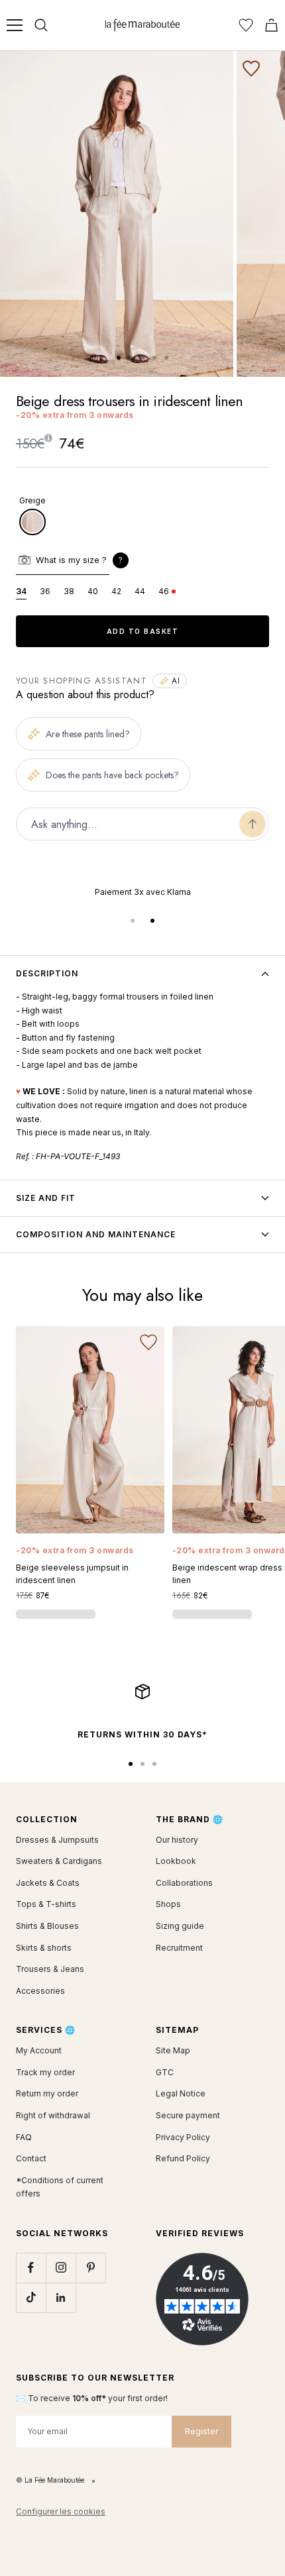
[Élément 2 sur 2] (152, 921)
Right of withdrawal (53, 2115)
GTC (165, 2072)
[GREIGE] (32, 522)
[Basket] (271, 25)
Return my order (47, 2093)
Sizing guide (180, 1926)
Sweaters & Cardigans (59, 1861)
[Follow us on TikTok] (31, 2297)
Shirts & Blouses (47, 1926)
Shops (168, 1904)
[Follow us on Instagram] (61, 2268)
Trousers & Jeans (50, 1969)
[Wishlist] (246, 25)
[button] (121, 560)
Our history (177, 1840)
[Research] (41, 25)
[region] (142, 893)
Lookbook (176, 1861)
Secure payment (188, 2115)
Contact (31, 2158)
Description (47, 973)
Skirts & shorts (44, 1948)
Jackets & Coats (48, 1883)
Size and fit (46, 1198)
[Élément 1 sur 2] (133, 921)
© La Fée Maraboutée (50, 2480)
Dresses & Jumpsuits (57, 1840)
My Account (39, 2050)
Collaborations (184, 1883)
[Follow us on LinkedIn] (61, 2297)
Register (201, 2431)
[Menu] (15, 25)
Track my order (45, 2072)
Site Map (173, 2050)
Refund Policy (183, 2158)
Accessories (40, 1991)
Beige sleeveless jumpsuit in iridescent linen (72, 1574)
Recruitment (179, 1948)
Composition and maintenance (96, 1234)
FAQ (24, 2137)
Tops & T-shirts (46, 1904)
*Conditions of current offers (60, 2187)
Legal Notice (181, 2093)
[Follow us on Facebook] (31, 2268)
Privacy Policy (183, 2137)
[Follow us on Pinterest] (90, 2268)
